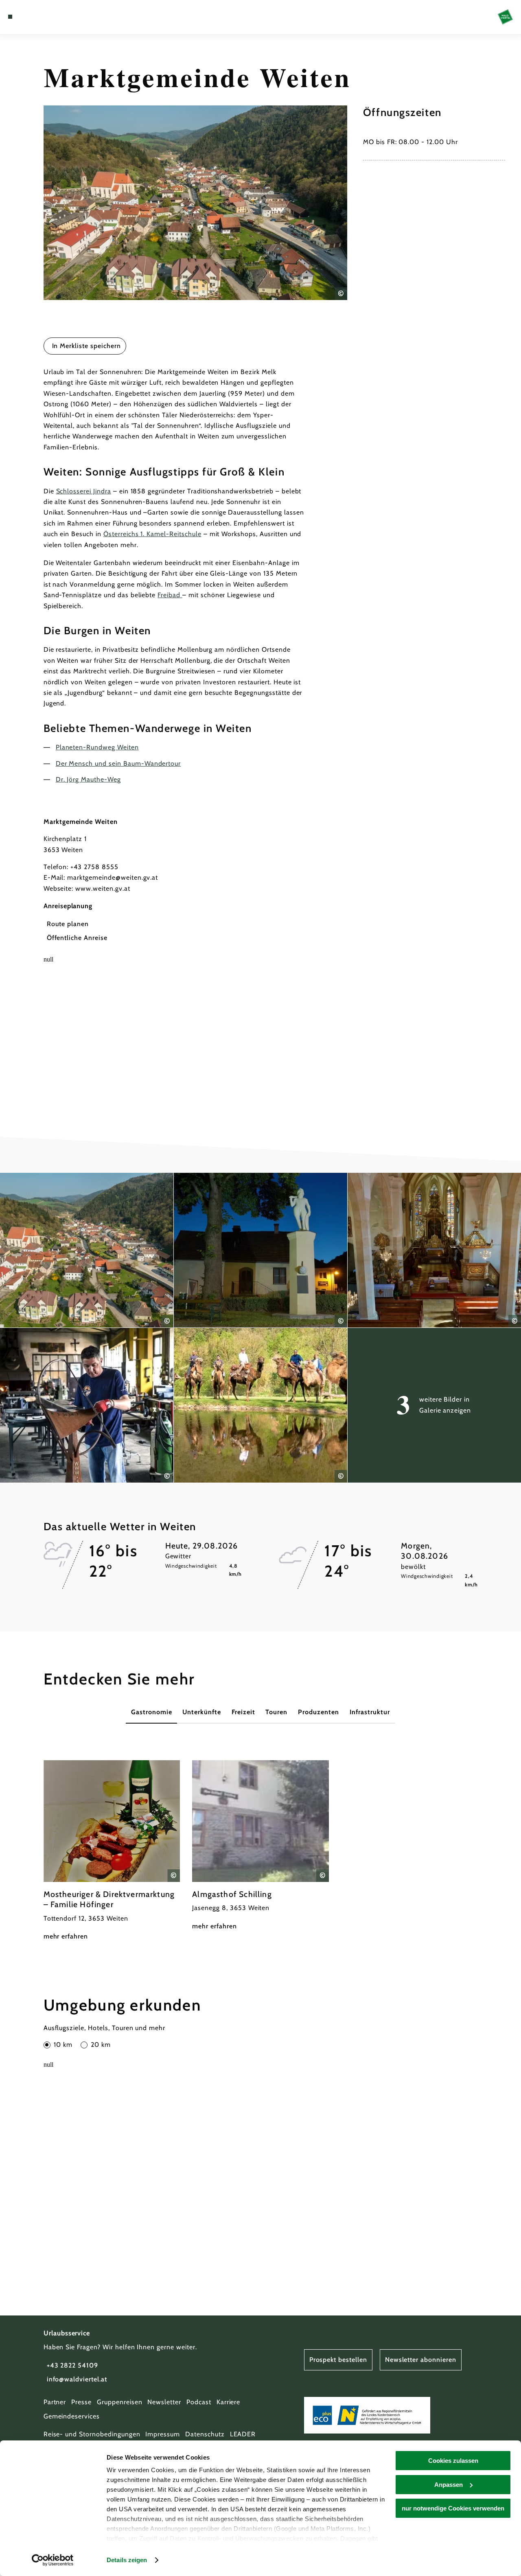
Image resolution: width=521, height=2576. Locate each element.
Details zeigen (127, 2560)
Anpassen (449, 2485)
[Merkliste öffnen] (38, 17)
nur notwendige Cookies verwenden (453, 2508)
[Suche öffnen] (48, 17)
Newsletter (164, 2402)
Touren (276, 1712)
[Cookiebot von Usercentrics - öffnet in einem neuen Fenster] (53, 2560)
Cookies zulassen (453, 2461)
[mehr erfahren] (112, 1851)
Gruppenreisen (119, 2402)
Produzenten (319, 1712)
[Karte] (28, 17)
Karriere (229, 2402)
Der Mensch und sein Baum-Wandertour (118, 763)
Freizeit (243, 1712)
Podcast (199, 2402)
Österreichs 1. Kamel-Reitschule (152, 534)
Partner (55, 2402)
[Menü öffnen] (10, 17)
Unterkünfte (202, 1712)
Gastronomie (152, 1712)
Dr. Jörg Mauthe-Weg (88, 779)
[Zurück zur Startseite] (505, 17)
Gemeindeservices (72, 2416)
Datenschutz (205, 2434)
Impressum (163, 2434)
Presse (81, 2402)
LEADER (243, 2434)
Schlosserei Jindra (84, 491)
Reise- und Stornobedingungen (92, 2434)
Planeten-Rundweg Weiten (97, 747)
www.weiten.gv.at (103, 888)
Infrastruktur (370, 1712)
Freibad (170, 595)
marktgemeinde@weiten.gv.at (113, 877)
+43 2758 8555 (94, 867)
